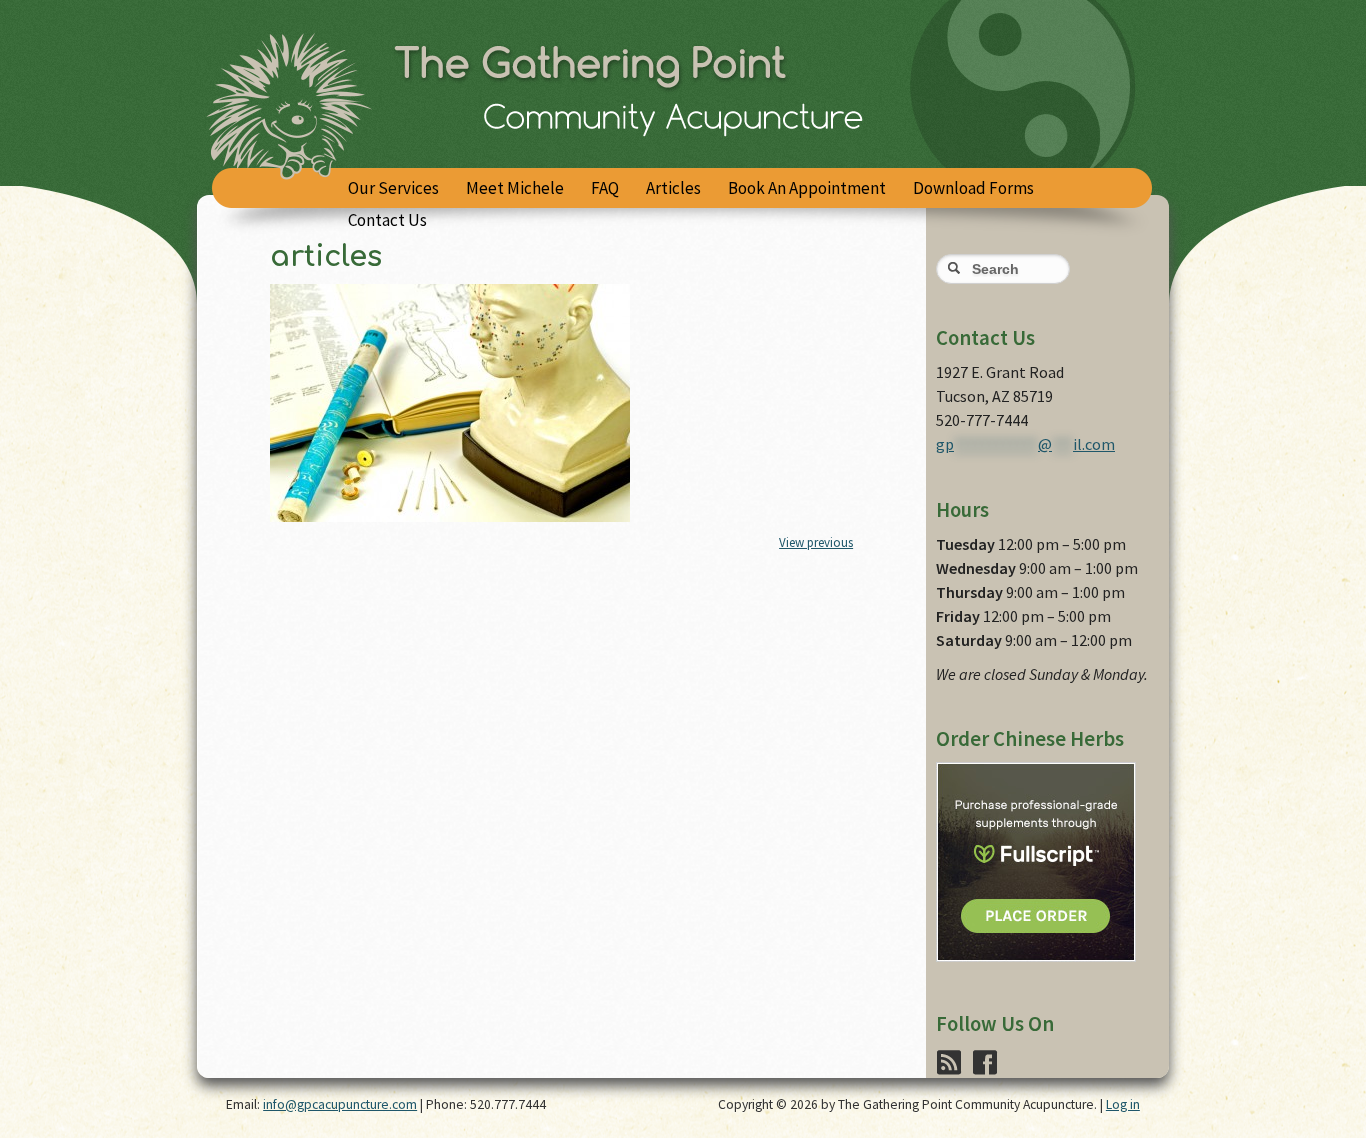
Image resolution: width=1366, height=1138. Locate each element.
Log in (1123, 1104)
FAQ (605, 188)
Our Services (393, 188)
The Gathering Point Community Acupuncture (683, 120)
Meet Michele (515, 188)
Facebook (981, 1051)
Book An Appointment (807, 188)
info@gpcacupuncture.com (340, 1104)
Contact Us (387, 220)
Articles (673, 188)
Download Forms (973, 188)
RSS (945, 1051)
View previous (816, 542)
